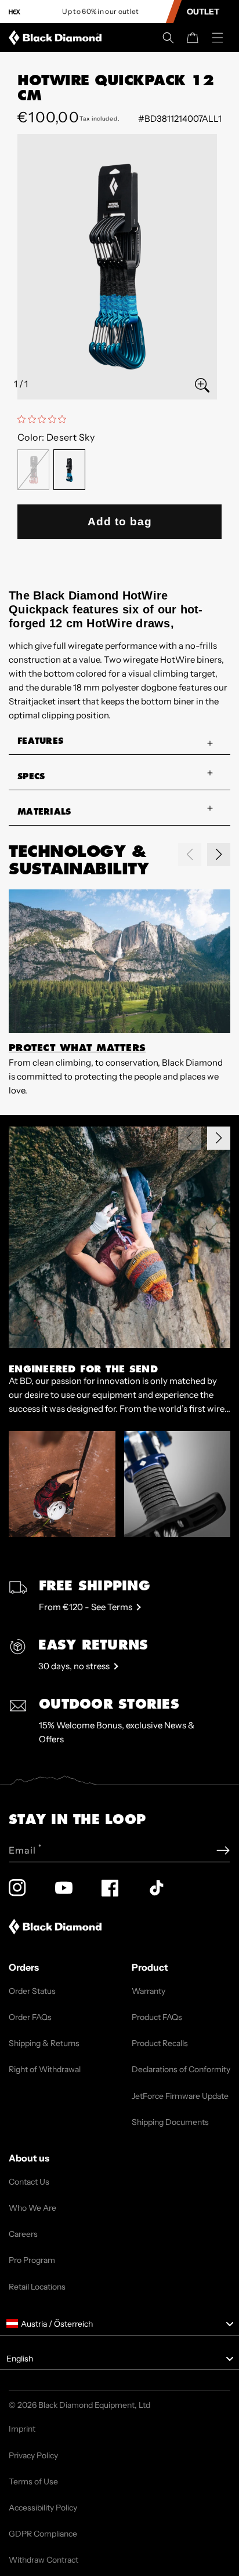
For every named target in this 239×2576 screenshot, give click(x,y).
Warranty (149, 1991)
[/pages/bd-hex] (15, 12)
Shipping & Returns (44, 2043)
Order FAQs (30, 2017)
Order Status (32, 1991)
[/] (57, 38)
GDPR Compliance (43, 2534)
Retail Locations (37, 2287)
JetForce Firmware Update (180, 2096)
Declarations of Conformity (181, 2069)
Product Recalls (160, 2043)
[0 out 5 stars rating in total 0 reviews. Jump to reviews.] (45, 419)
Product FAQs (157, 2017)
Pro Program (32, 2260)
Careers (23, 2234)
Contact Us (29, 2182)
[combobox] (119, 2324)
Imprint (22, 2429)
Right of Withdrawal (45, 2069)
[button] (168, 38)
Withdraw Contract (44, 2560)
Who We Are (32, 2208)
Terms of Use (33, 2481)
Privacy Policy (33, 2455)
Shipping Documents (170, 2122)
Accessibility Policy (43, 2508)
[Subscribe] (223, 1850)
